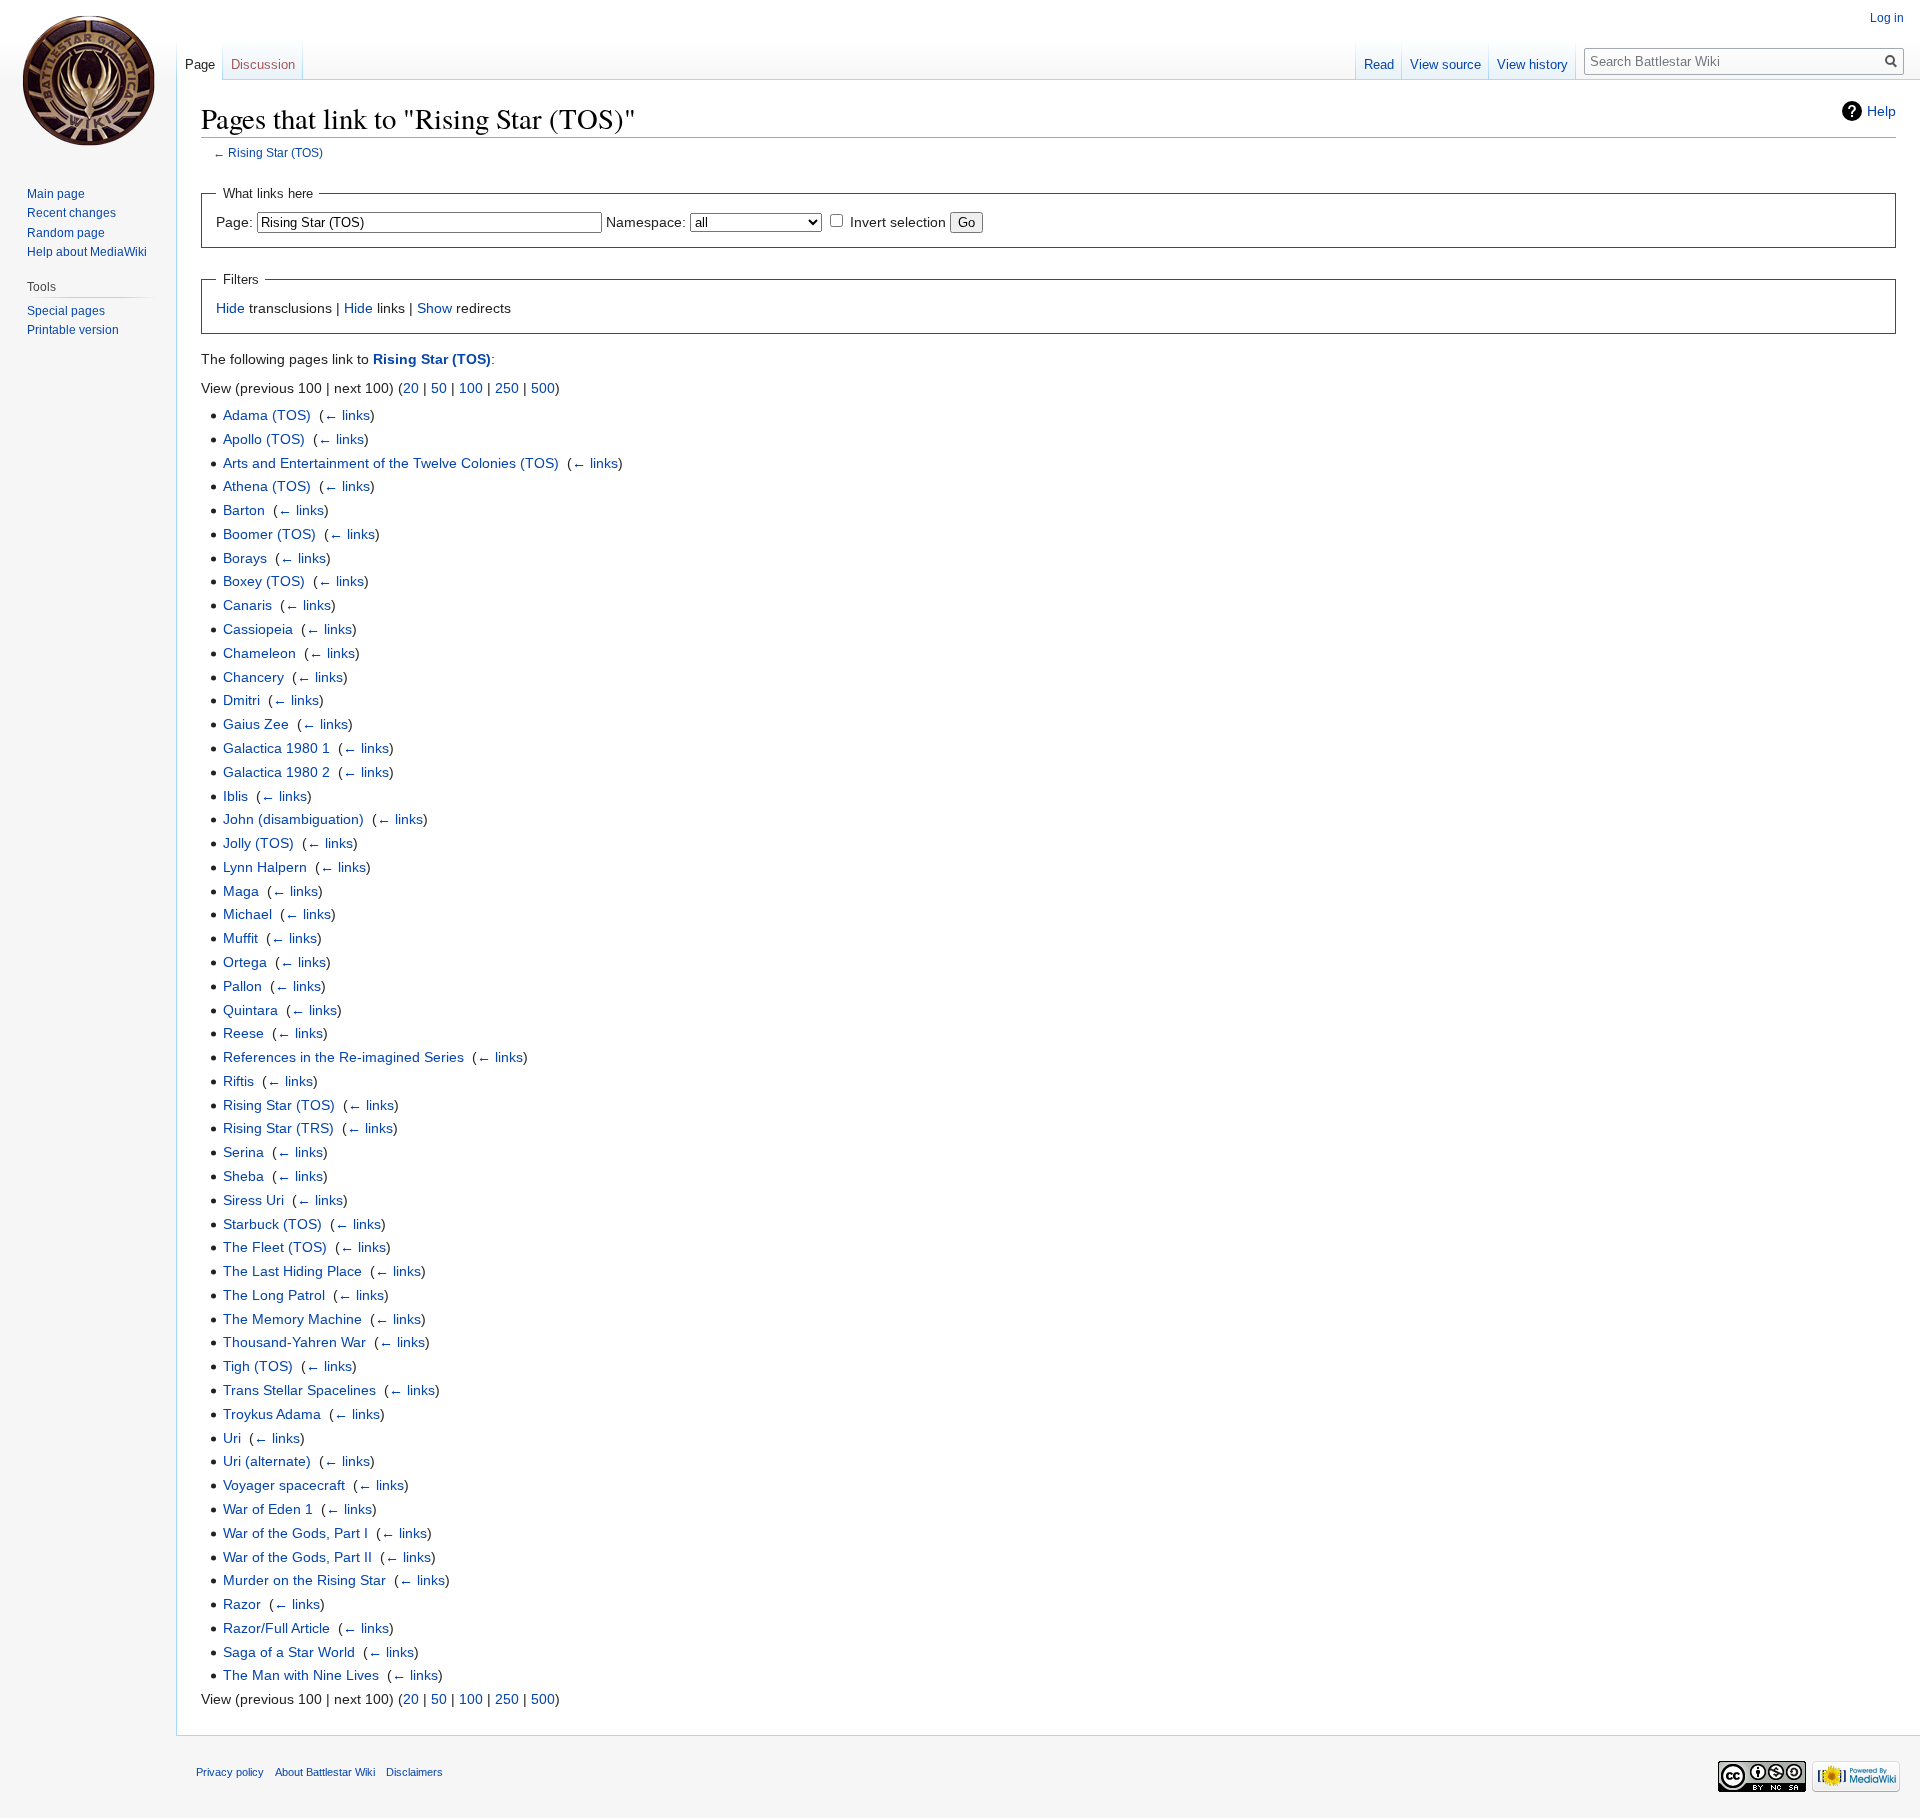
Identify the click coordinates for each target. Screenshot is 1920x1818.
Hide (230, 308)
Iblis (235, 796)
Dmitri (241, 700)
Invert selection (898, 222)
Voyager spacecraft (284, 1485)
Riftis (238, 1081)
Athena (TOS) (267, 486)
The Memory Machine (292, 1319)
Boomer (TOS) (269, 534)
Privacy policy (230, 1772)
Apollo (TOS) (264, 439)
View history (1532, 64)
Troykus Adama (272, 1414)
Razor (242, 1604)
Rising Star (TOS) (275, 152)
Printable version (73, 330)
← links (347, 415)
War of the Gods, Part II (297, 1557)
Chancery (253, 677)
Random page (66, 233)
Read (1379, 64)
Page (200, 64)
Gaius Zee (256, 724)
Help (1881, 111)
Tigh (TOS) (258, 1366)
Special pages (66, 311)
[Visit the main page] (88, 80)
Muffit (240, 938)
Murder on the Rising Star (304, 1580)
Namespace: (646, 222)
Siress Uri (253, 1200)
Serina (243, 1152)
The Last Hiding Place (292, 1271)
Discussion (263, 64)
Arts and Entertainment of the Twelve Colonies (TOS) (391, 463)
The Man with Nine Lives (301, 1675)
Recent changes (71, 213)
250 (507, 388)
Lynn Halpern (265, 867)
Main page (56, 194)
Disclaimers (414, 1772)
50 (439, 388)
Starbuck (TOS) (272, 1224)
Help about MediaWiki (87, 252)
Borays (245, 558)
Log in (1887, 18)
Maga (241, 891)
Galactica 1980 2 (276, 772)
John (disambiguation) (293, 819)
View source (1445, 64)
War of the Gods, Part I (295, 1533)
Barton (244, 510)
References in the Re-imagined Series (343, 1057)
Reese (243, 1033)
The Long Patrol (274, 1295)
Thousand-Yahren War (294, 1342)
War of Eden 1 (268, 1509)
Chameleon (259, 653)
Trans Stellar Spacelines (299, 1390)
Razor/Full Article (276, 1628)
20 (411, 388)
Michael (247, 914)
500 (543, 388)
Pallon (242, 986)
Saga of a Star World (289, 1652)
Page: (234, 222)
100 (471, 388)
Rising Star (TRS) (278, 1128)
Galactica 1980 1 (276, 748)
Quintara (250, 1010)
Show (434, 308)
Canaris (247, 605)
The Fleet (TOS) (275, 1247)
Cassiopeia (258, 629)
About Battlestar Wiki (325, 1772)
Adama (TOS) (267, 415)
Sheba (243, 1176)
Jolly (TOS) (258, 843)
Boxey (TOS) (264, 581)
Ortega (245, 962)
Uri (232, 1438)
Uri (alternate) (267, 1461)
